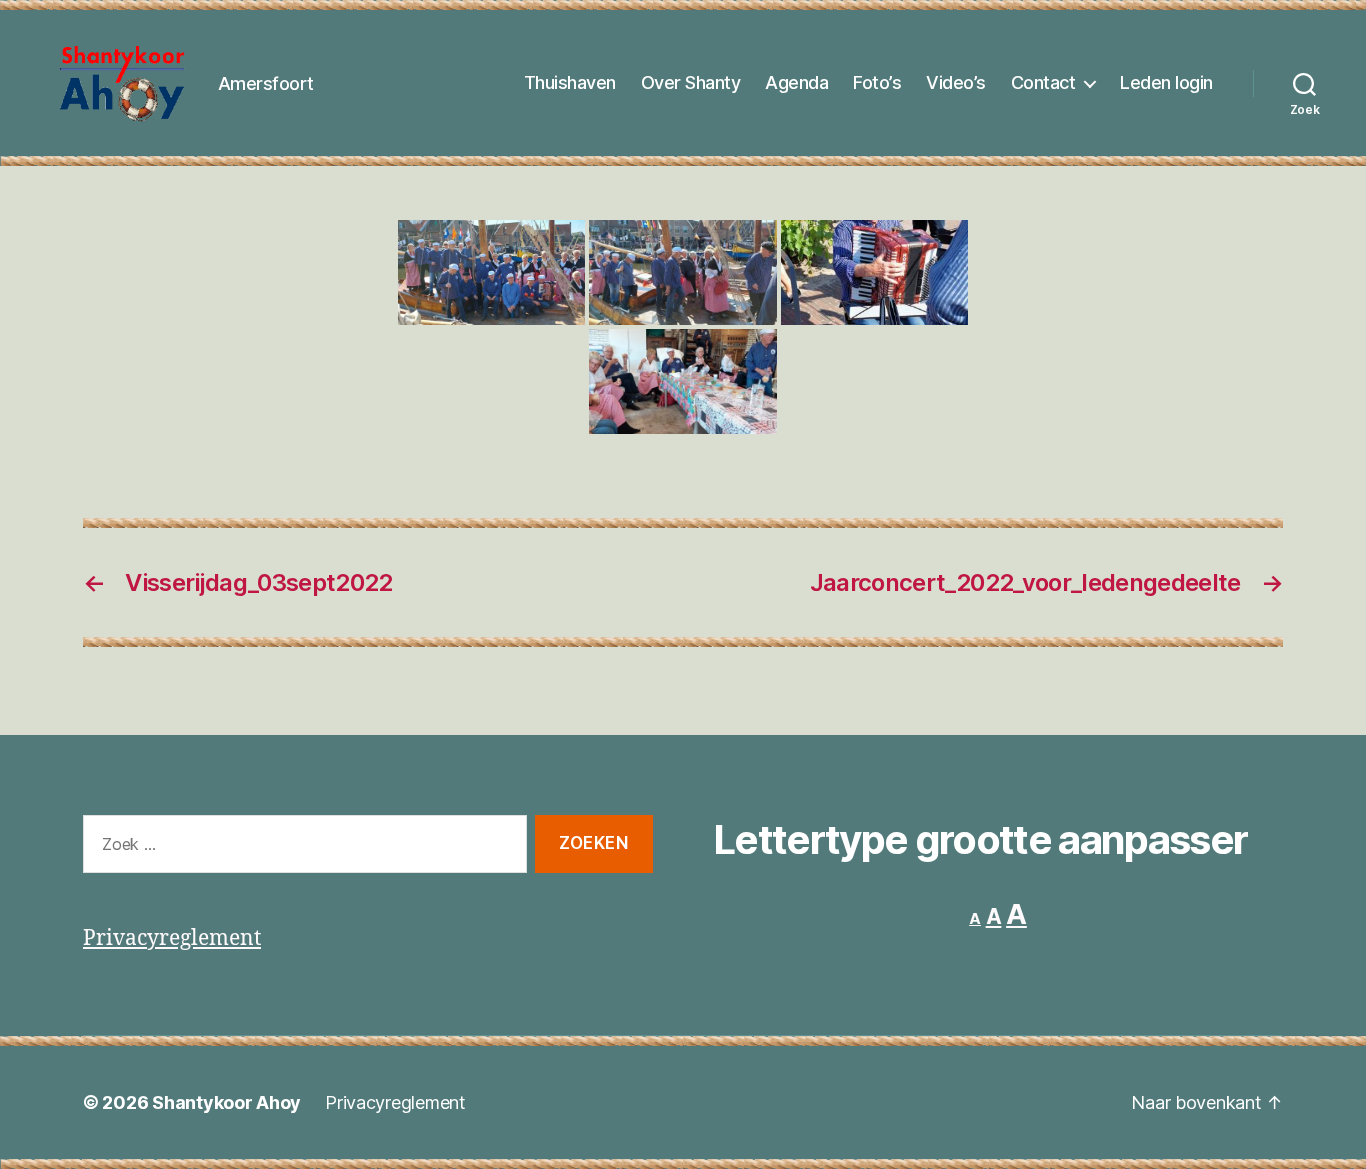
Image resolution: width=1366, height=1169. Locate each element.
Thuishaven (570, 82)
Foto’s (877, 82)
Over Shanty (691, 82)
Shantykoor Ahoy (226, 1102)
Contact (1043, 82)
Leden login (1166, 82)
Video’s (956, 82)
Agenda (796, 82)
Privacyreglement (172, 938)
